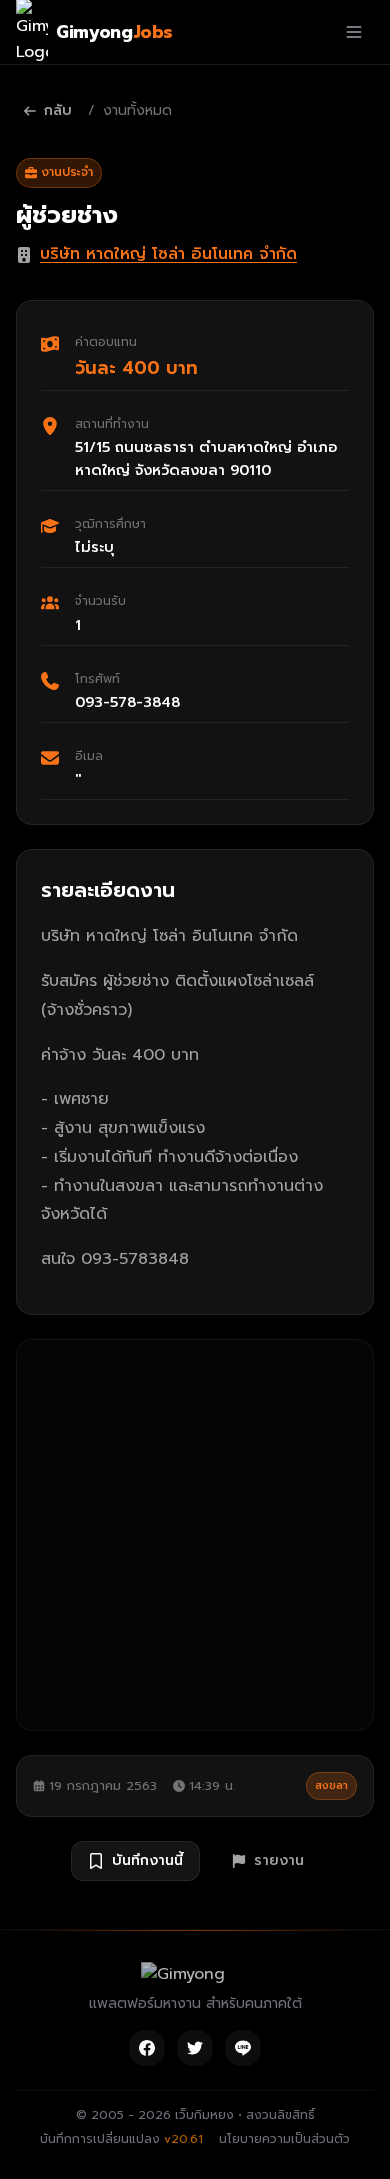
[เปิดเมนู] (354, 32)
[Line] (243, 2048)
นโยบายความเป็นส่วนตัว (284, 2139)
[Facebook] (147, 2048)
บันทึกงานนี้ (147, 1860)
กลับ (58, 110)
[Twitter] (195, 2048)
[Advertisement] (195, 1535)
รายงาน (279, 1860)
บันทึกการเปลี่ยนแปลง (121, 2139)
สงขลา (331, 1785)
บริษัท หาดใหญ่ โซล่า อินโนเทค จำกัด (168, 254)
